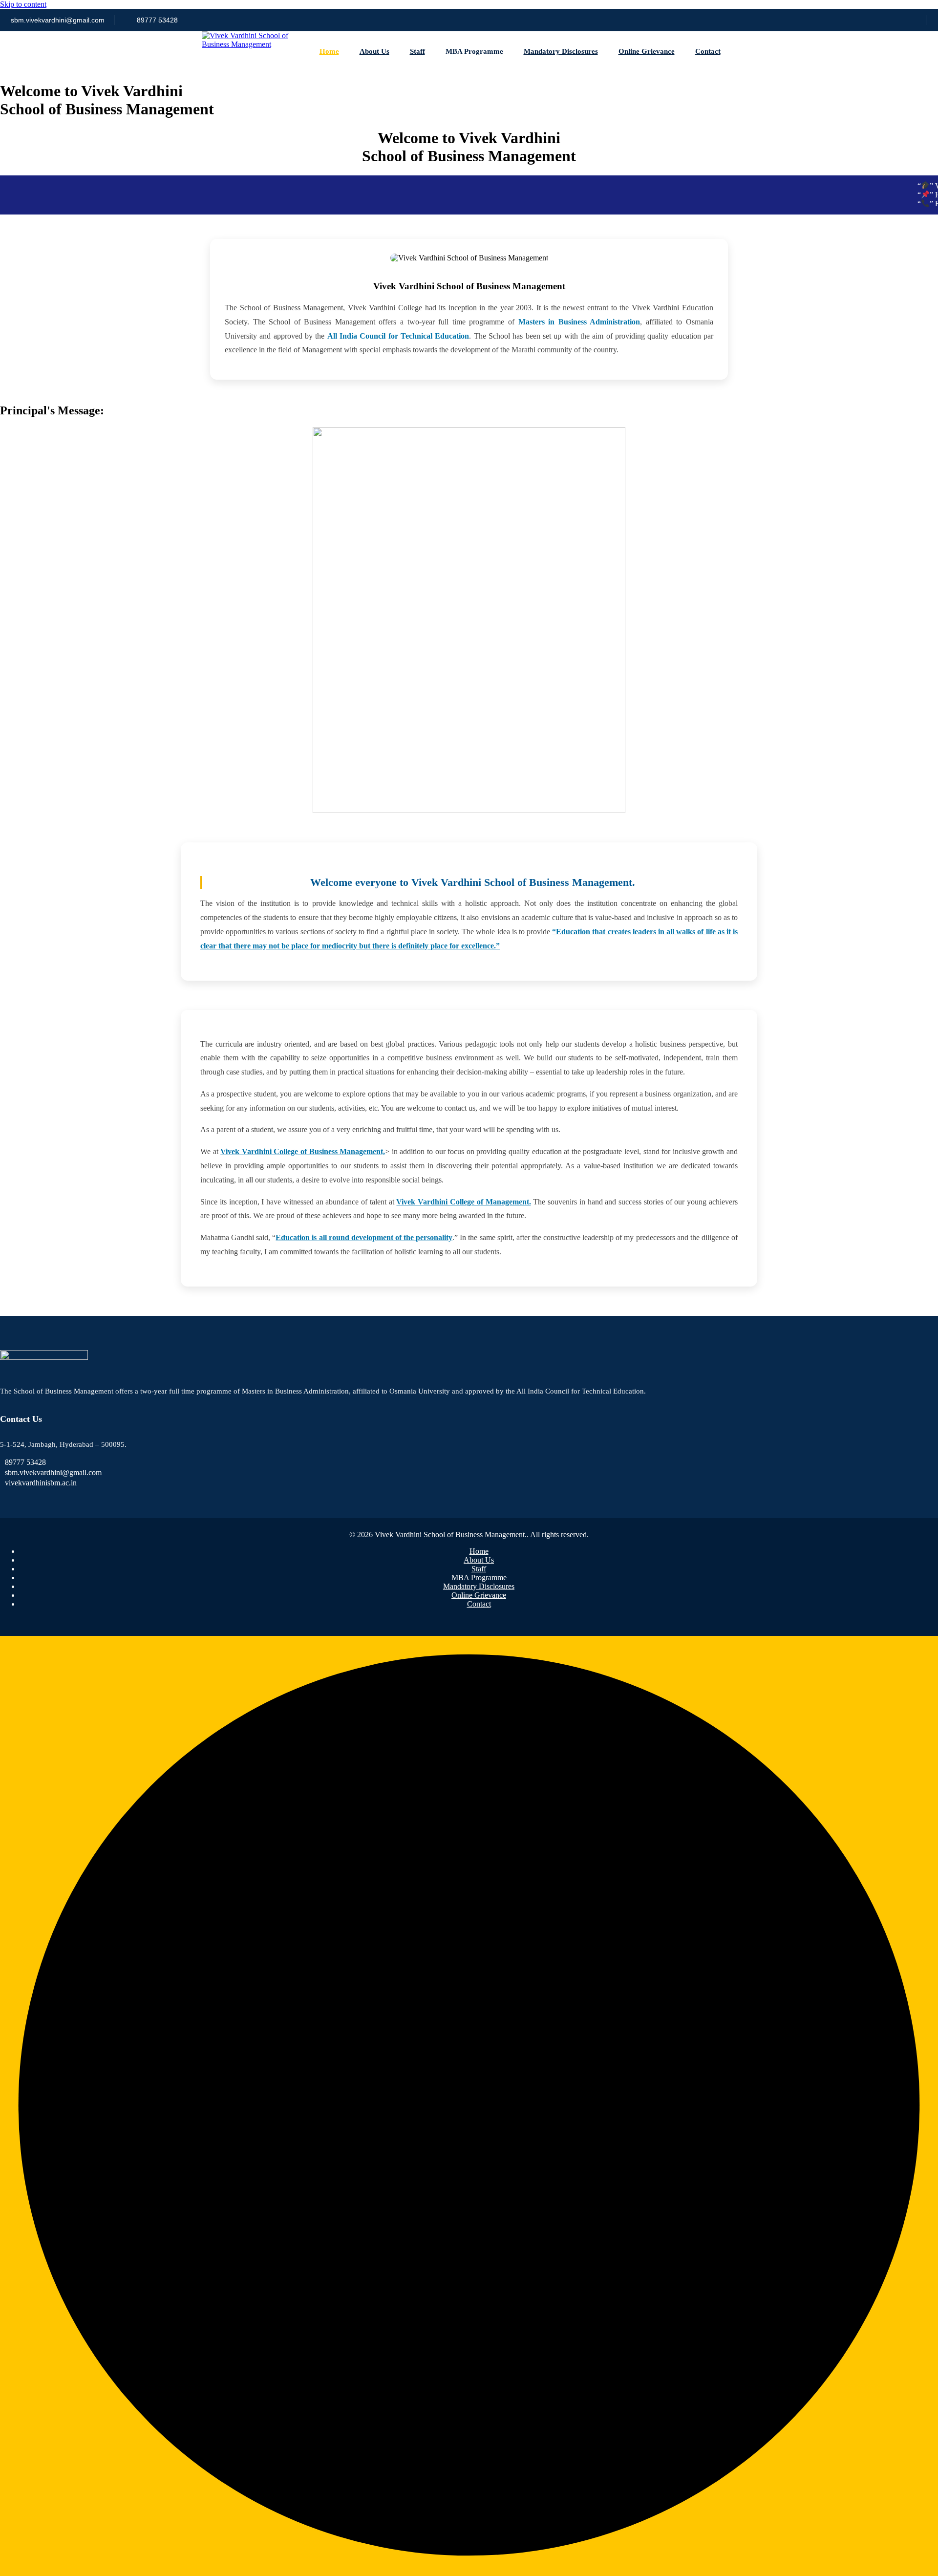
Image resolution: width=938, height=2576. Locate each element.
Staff (417, 51)
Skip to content (23, 4)
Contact (708, 51)
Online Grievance (647, 51)
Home (329, 51)
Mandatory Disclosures (561, 51)
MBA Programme (474, 51)
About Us (374, 51)
